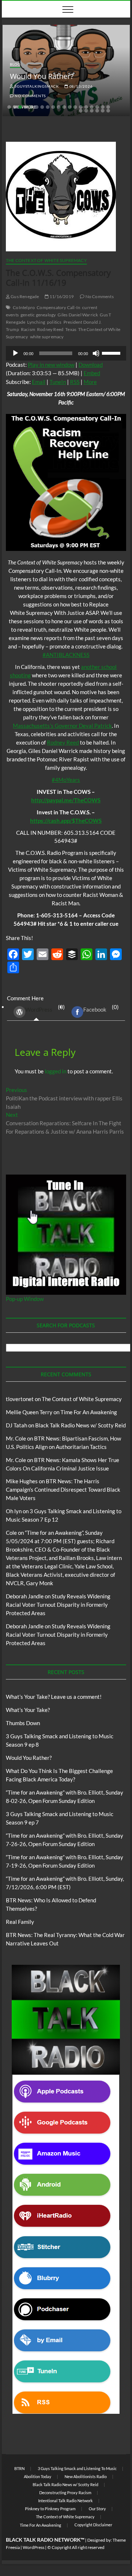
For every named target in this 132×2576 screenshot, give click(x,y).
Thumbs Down (23, 1723)
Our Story (97, 2509)
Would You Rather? (42, 76)
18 (103, 107)
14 (81, 107)
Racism (28, 329)
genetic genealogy (38, 315)
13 (75, 107)
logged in (56, 1071)
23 (97, 111)
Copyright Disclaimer (93, 2525)
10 (59, 107)
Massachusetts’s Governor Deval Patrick (62, 726)
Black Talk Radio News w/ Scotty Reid (80, 1425)
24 (103, 111)
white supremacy (47, 337)
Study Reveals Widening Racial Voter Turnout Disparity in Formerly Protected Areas (58, 1605)
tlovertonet (20, 1399)
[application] (66, 353)
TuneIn (58, 382)
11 (64, 107)
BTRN (19, 2468)
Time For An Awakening (89, 1412)
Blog (15, 64)
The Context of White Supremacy (46, 260)
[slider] (112, 353)
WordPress (39, 1009)
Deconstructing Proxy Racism (65, 2493)
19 (108, 107)
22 (92, 111)
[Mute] (96, 353)
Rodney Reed (50, 329)
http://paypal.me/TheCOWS (66, 800)
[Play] (15, 353)
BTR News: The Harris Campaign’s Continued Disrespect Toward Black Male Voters (63, 1489)
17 (97, 107)
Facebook (95, 1009)
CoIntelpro (24, 307)
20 (81, 111)
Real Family (20, 1922)
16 (92, 107)
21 (86, 111)
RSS (75, 382)
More (90, 382)
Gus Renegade (25, 296)
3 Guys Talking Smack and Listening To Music (77, 2468)
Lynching (36, 322)
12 (70, 107)
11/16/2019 (61, 296)
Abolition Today (38, 2476)
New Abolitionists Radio (86, 2476)
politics (54, 322)
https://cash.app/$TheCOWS (66, 821)
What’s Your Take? (28, 1710)
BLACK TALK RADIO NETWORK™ (45, 2540)
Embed (92, 373)
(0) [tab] (45, 1008)
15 (86, 107)
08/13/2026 (80, 86)
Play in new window (51, 365)
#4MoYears (66, 780)
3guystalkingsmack (36, 86)
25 (108, 111)
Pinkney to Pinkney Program (50, 2509)
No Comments (30, 96)
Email (39, 382)
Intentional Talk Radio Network (65, 2501)
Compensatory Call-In (58, 307)
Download (91, 365)
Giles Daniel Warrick (78, 315)
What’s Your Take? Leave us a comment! (54, 1697)
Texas (71, 329)
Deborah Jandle (25, 1596)
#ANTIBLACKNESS (66, 655)
